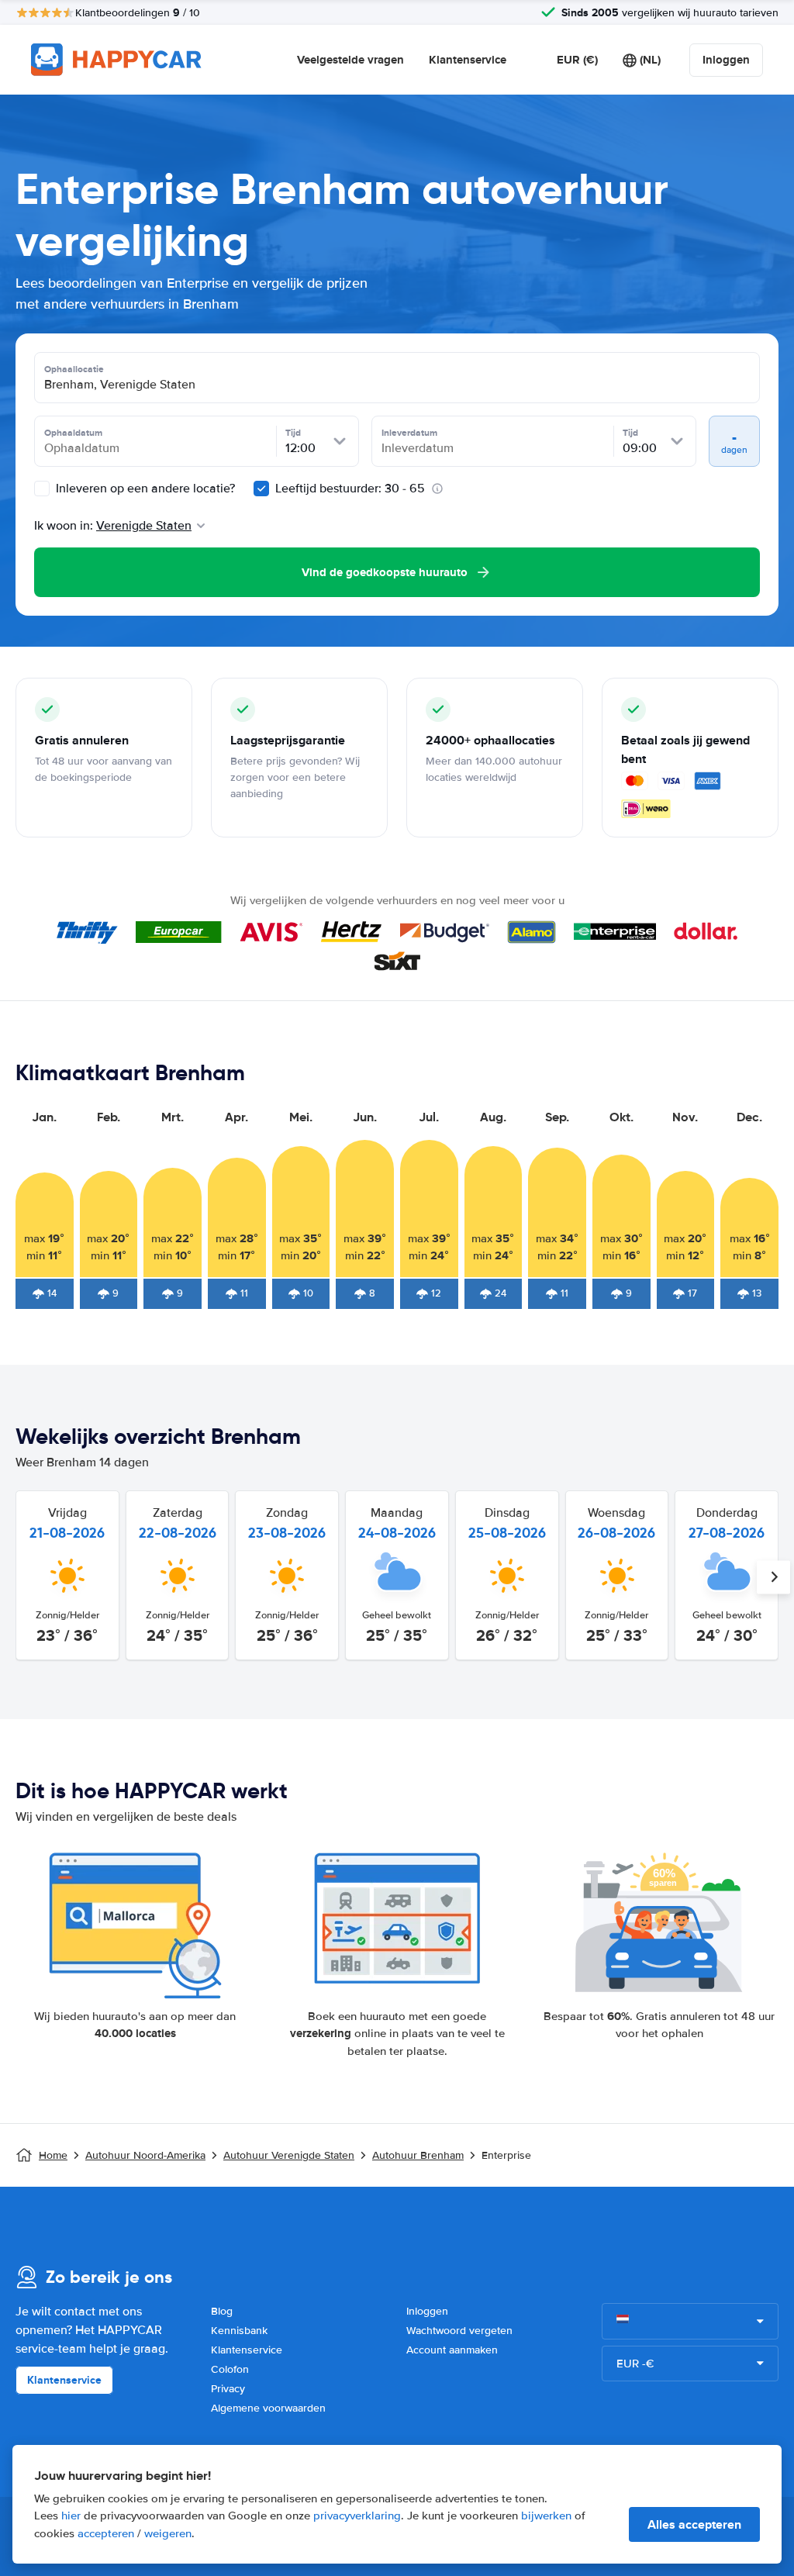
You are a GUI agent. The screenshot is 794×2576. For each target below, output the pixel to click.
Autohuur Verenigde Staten (289, 2155)
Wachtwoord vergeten (459, 2331)
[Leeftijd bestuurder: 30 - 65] (261, 489)
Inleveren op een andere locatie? (144, 489)
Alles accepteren (694, 2524)
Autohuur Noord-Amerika (145, 2155)
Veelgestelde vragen (350, 60)
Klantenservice (468, 60)
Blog (222, 2311)
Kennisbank (239, 2331)
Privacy (228, 2389)
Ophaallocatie (74, 369)
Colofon (230, 2369)
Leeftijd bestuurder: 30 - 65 (350, 489)
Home (53, 2155)
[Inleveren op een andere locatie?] (42, 489)
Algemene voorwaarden (268, 2408)
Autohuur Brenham (418, 2155)
